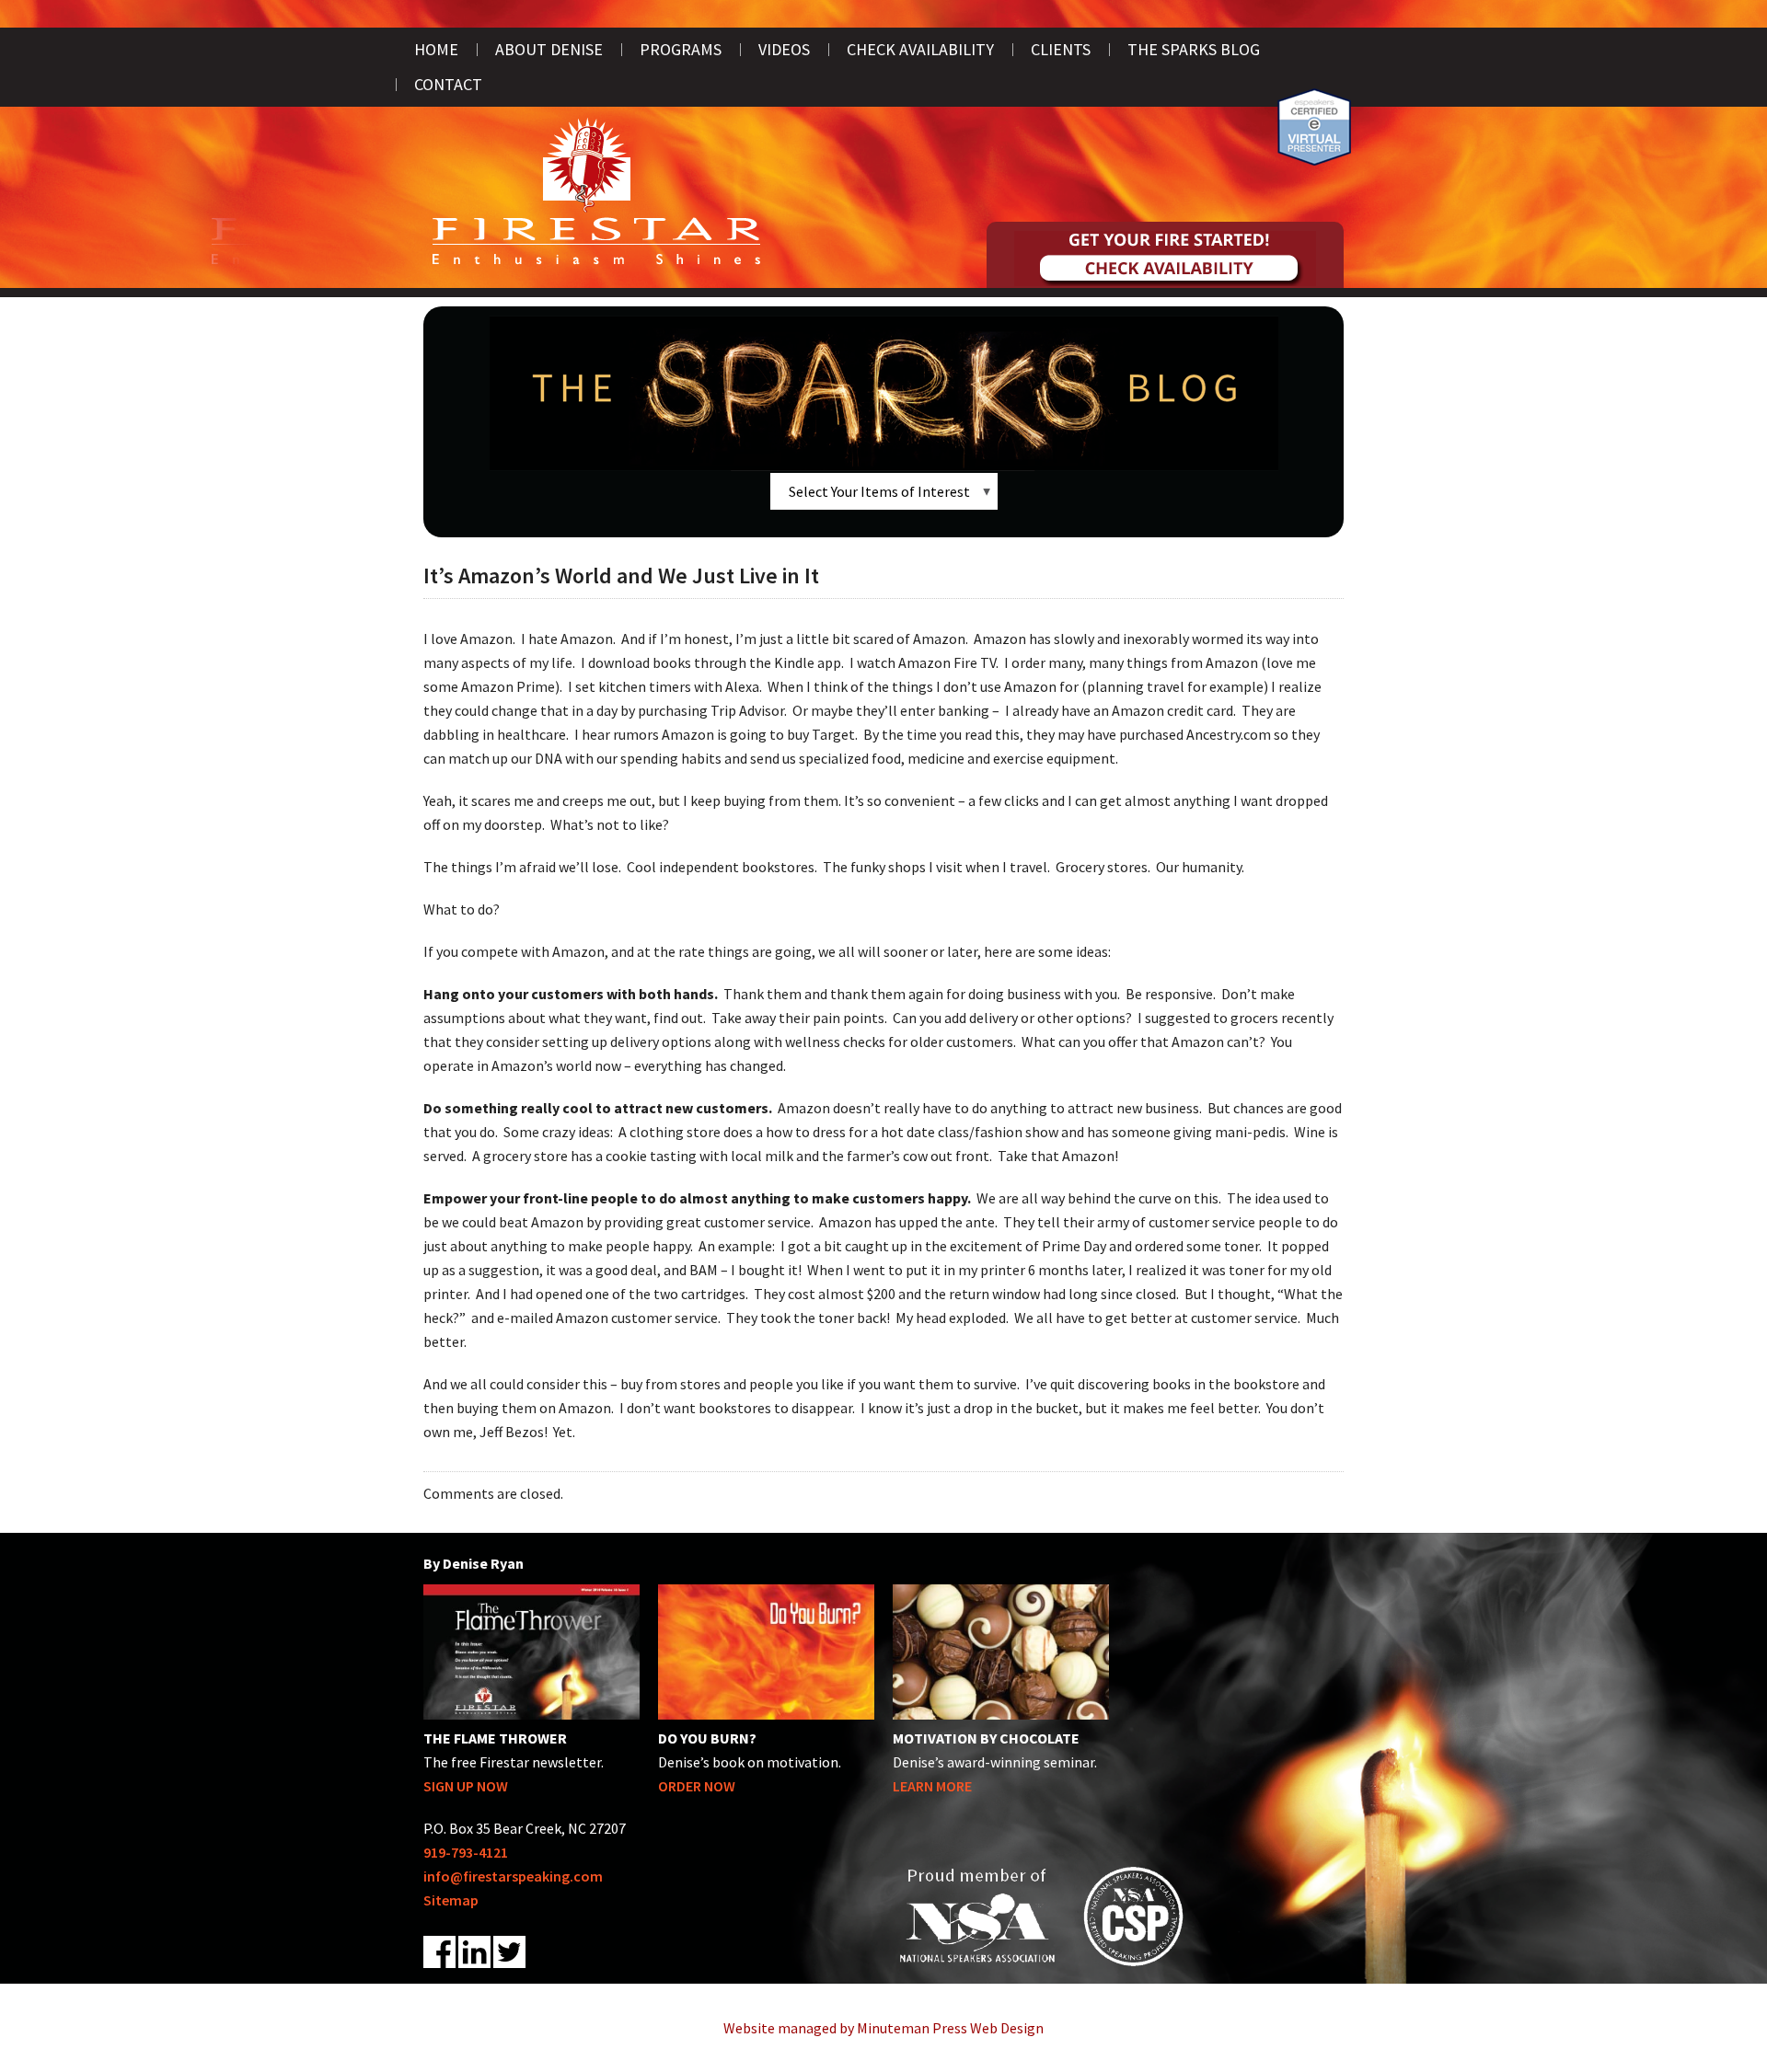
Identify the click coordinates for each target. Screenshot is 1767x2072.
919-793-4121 (466, 1852)
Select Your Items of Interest (879, 491)
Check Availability (920, 49)
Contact (448, 84)
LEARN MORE (932, 1786)
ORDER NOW (697, 1786)
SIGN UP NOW (466, 1786)
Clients (1061, 49)
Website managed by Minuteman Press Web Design (883, 2028)
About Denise (549, 49)
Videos (784, 49)
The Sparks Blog (1194, 49)
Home (436, 49)
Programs (681, 49)
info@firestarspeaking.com (513, 1876)
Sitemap (451, 1900)
